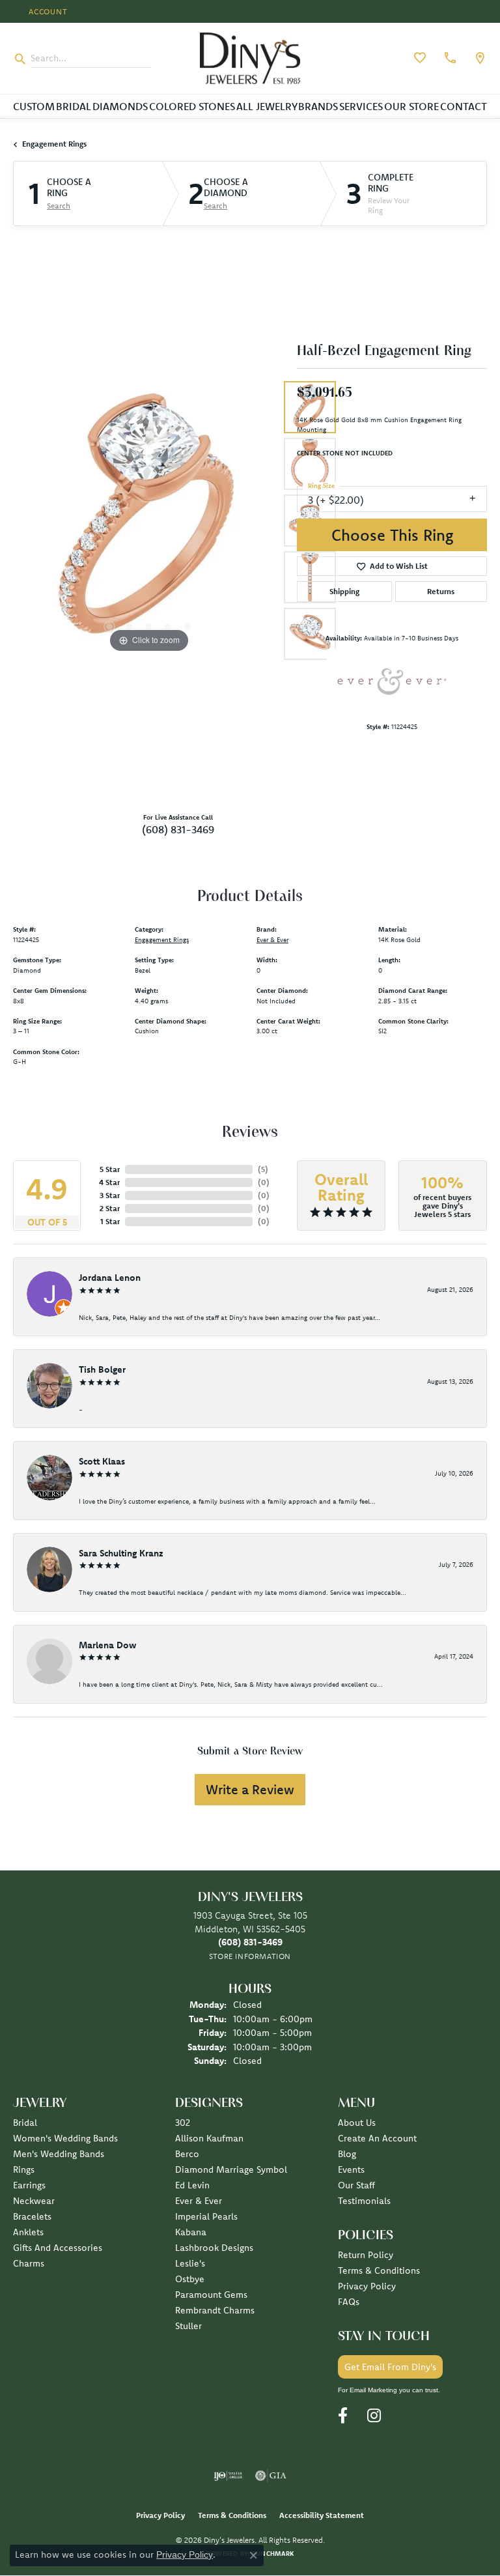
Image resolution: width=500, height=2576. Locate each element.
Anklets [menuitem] (28, 2232)
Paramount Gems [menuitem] (211, 2295)
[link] (449, 58)
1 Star (110, 1221)
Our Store (411, 106)
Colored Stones (192, 106)
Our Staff (356, 2185)
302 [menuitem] (183, 2123)
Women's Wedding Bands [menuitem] (65, 2138)
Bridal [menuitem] (25, 2123)
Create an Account (377, 2138)
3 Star (110, 1195)
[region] (148, 521)
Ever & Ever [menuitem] (199, 2201)
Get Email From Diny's (390, 2367)
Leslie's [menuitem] (190, 2263)
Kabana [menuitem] (191, 2232)
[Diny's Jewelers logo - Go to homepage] (250, 58)
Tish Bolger (102, 1369)
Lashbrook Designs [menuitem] (214, 2248)
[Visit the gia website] (271, 2476)
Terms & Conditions (379, 2270)
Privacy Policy (367, 2286)
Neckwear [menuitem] (34, 2201)
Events (351, 2169)
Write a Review (250, 1789)
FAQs (349, 2302)
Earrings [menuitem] (29, 2185)
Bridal (74, 106)
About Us (357, 2123)
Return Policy (366, 2255)
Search (59, 206)
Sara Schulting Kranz (121, 1553)
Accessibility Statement (322, 2515)
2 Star (110, 1208)
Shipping (344, 591)
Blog (347, 2154)
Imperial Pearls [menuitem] (206, 2216)
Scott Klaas (102, 1461)
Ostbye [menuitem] (190, 2279)
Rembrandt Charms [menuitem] (215, 2310)
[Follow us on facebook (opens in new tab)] (343, 2416)
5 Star (110, 1169)
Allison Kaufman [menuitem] (209, 2138)
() (263, 1169)
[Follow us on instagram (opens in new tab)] (374, 2416)
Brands (318, 106)
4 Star (109, 1182)
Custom (34, 106)
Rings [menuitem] (24, 2169)
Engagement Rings (54, 144)
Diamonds (120, 106)
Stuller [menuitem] (188, 2326)
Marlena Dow (107, 1645)
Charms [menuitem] (29, 2263)
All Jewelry (267, 106)
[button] (47, 11)
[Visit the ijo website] (228, 2476)
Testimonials (364, 2201)
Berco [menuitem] (187, 2154)
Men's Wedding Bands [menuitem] (59, 2154)
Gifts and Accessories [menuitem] (58, 2248)
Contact (464, 106)
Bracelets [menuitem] (32, 2216)
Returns (441, 591)
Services (361, 106)
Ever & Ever (272, 940)
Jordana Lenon (110, 1278)
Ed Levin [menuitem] (192, 2185)
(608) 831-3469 (178, 829)
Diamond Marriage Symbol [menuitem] (231, 2169)
